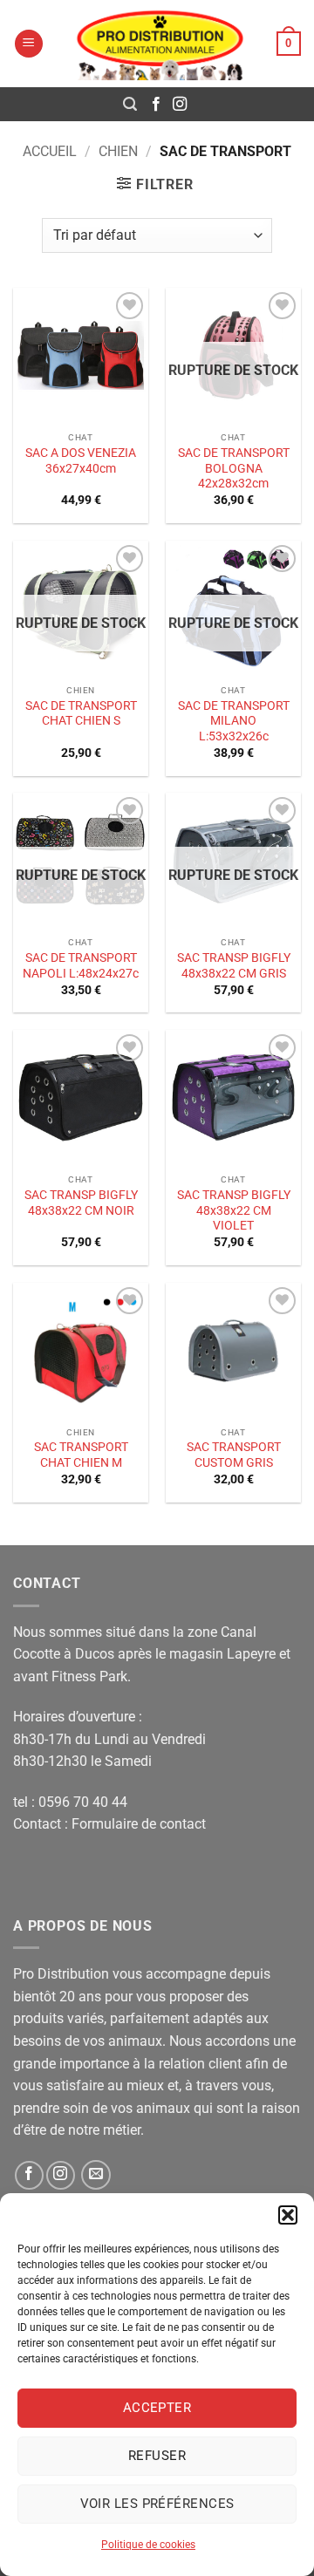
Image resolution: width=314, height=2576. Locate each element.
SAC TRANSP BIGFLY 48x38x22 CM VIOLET (234, 1210)
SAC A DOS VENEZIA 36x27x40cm (81, 460)
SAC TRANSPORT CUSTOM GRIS (234, 1455)
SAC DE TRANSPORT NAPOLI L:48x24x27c (81, 965)
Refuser (157, 2456)
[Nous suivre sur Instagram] (180, 105)
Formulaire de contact (139, 1824)
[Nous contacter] (96, 2175)
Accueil (50, 151)
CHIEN (118, 151)
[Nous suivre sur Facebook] (156, 105)
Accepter (157, 2408)
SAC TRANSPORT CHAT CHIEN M (81, 1455)
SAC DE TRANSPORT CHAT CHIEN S (81, 713)
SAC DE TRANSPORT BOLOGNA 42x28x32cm (234, 468)
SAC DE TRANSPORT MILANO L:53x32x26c (234, 721)
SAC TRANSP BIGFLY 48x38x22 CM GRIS (234, 965)
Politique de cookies (148, 2545)
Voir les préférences (157, 2504)
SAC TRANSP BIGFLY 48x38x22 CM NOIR (81, 1203)
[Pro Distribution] (160, 44)
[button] (288, 2215)
